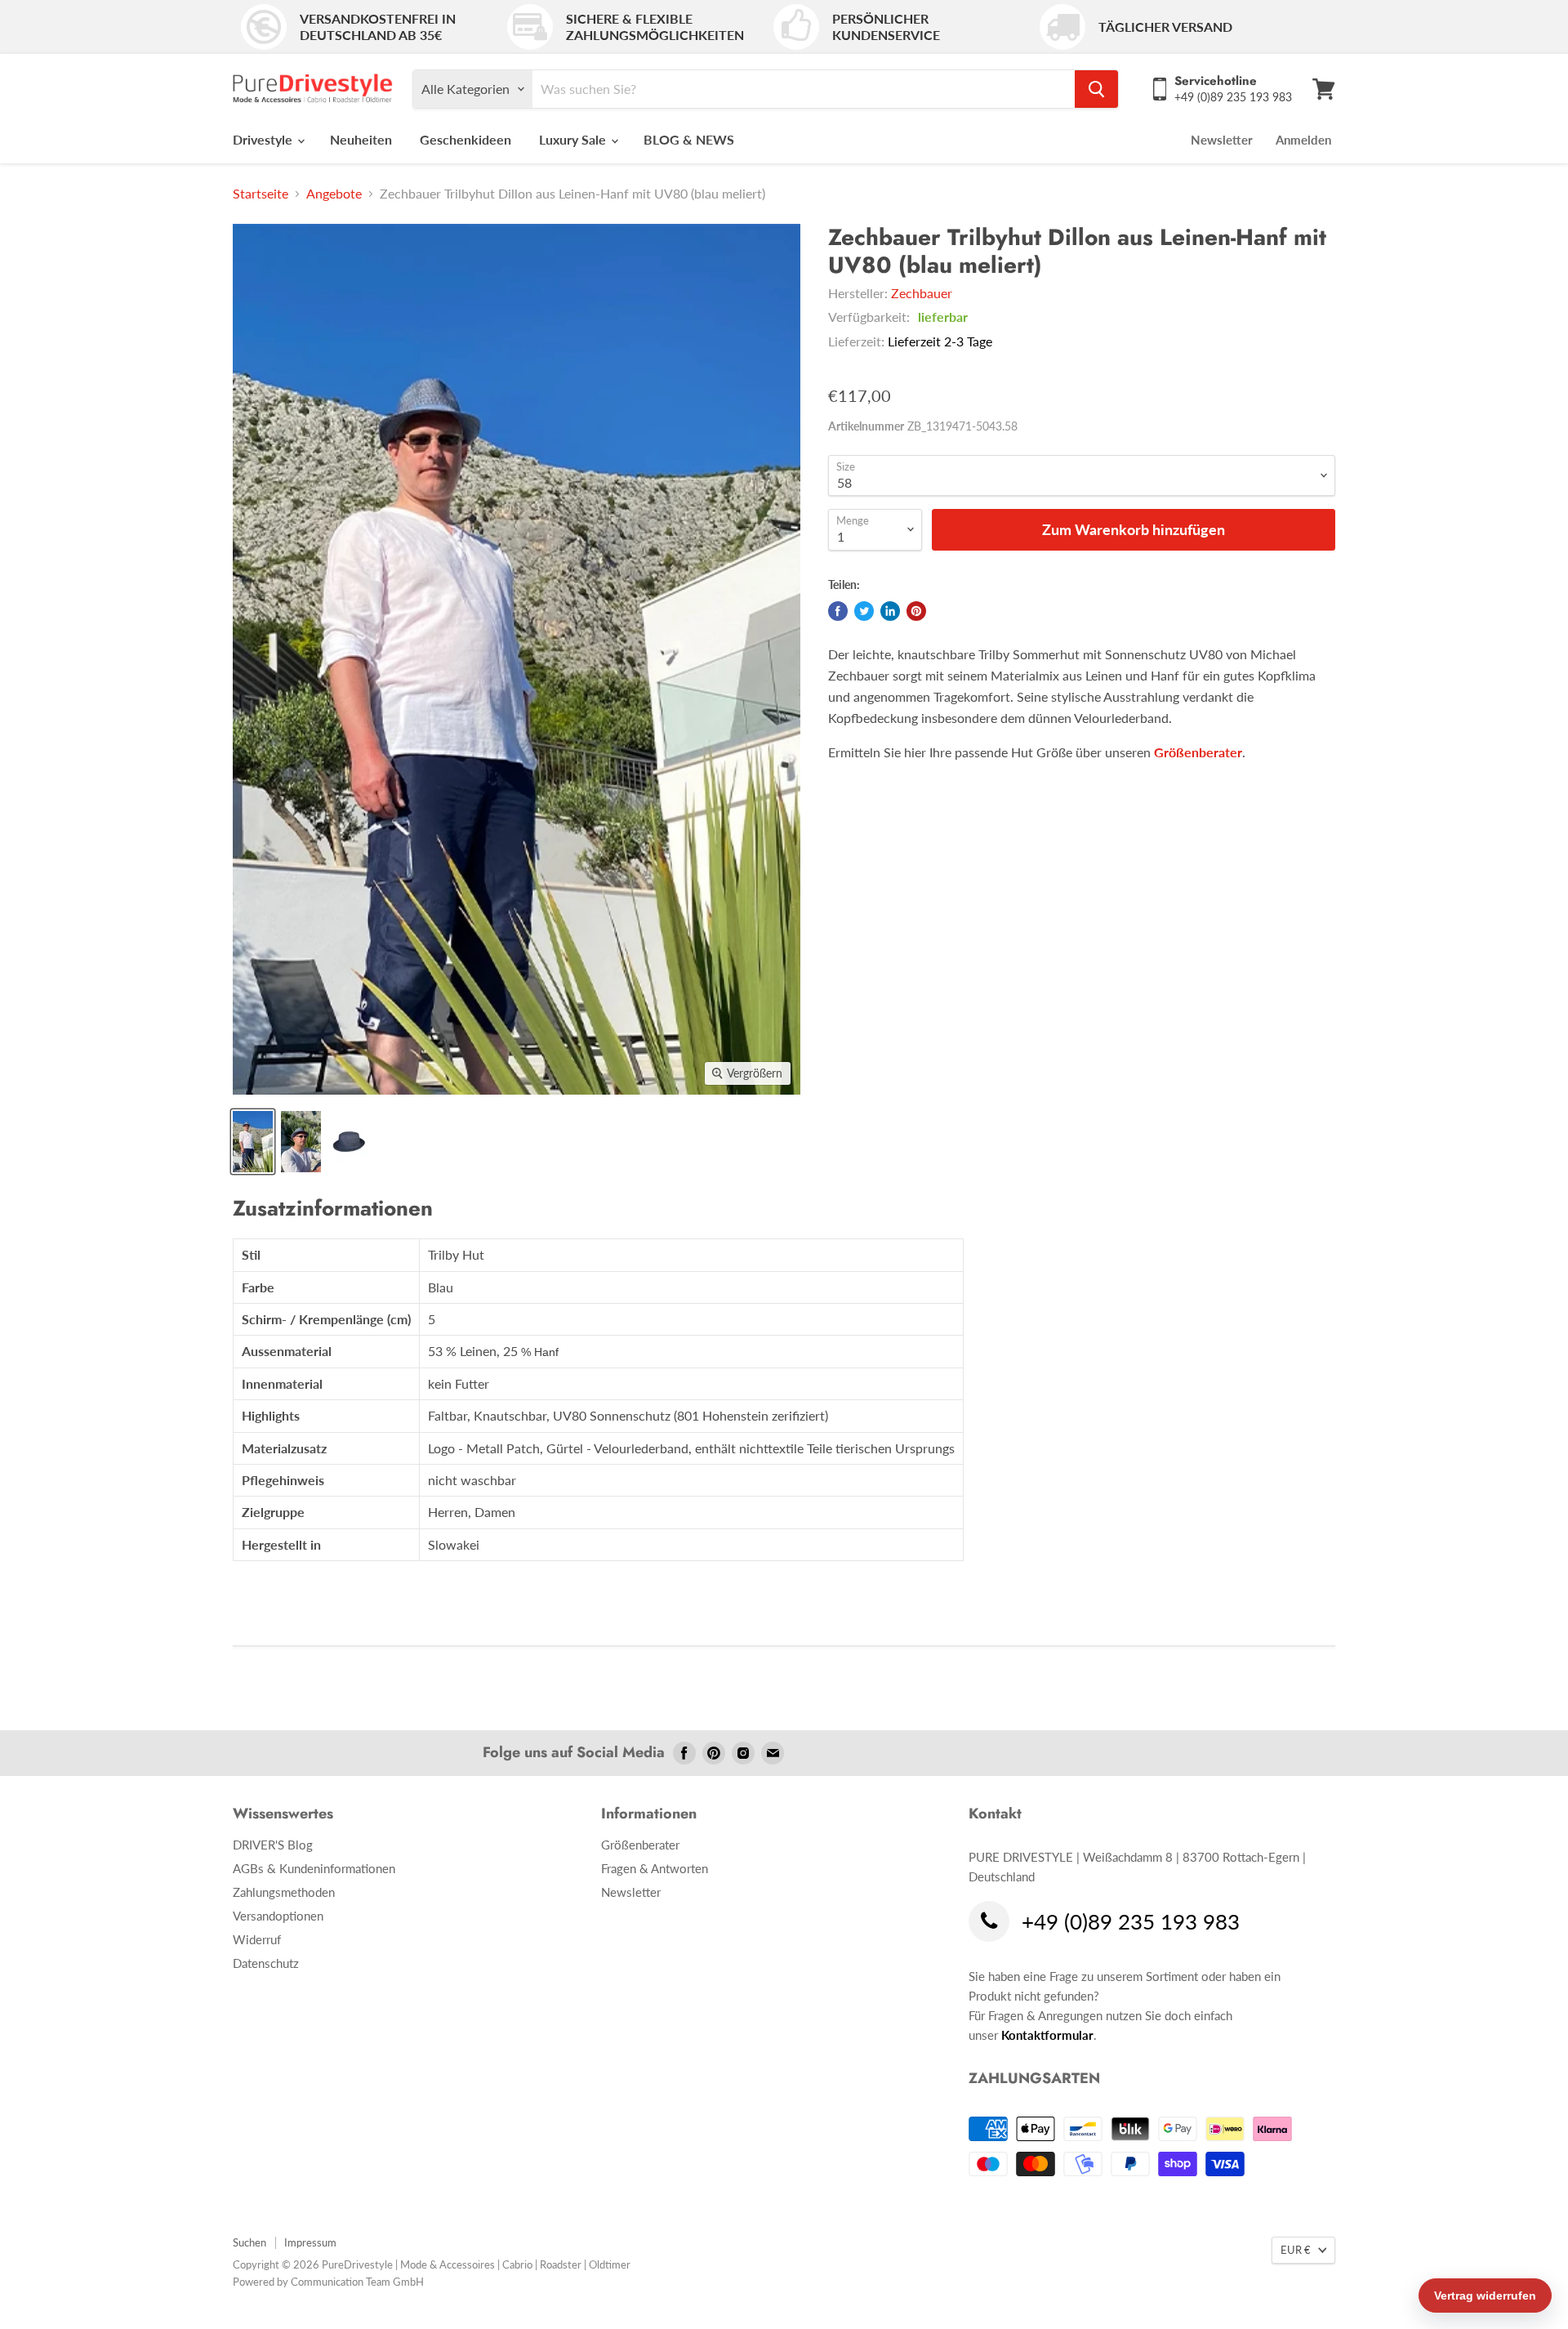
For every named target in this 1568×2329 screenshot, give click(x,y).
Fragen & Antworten (655, 1868)
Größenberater (1198, 752)
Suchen (249, 2242)
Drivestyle (264, 139)
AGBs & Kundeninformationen (314, 1868)
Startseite (261, 194)
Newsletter (1222, 140)
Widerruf (257, 1939)
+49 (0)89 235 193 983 (1131, 1923)
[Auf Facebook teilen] (838, 611)
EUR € (1296, 2250)
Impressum (310, 2242)
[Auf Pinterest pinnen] (916, 611)
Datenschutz (266, 1963)
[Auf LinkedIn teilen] (890, 611)
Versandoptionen (278, 1916)
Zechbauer (922, 293)
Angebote (334, 194)
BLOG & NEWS (689, 139)
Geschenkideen (465, 139)
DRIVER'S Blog (273, 1845)
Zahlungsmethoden (284, 1892)
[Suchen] (1096, 89)
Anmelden (1303, 140)
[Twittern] (864, 611)
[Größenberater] (1152, 752)
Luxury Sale (574, 139)
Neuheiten (361, 139)
